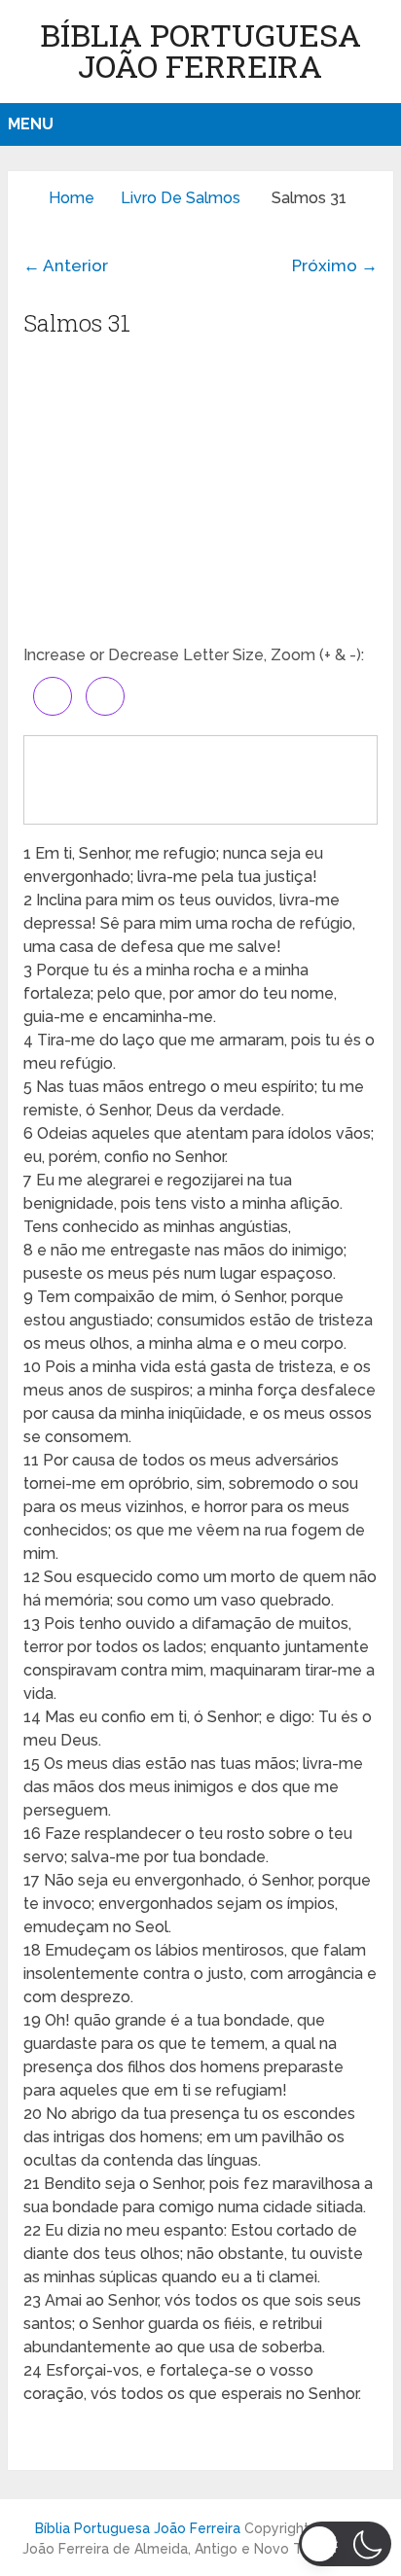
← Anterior (66, 265)
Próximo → (335, 265)
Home (72, 198)
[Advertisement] (200, 498)
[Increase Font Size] (53, 696)
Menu (31, 124)
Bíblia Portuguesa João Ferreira (200, 50)
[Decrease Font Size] (105, 696)
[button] (345, 2544)
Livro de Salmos (181, 198)
